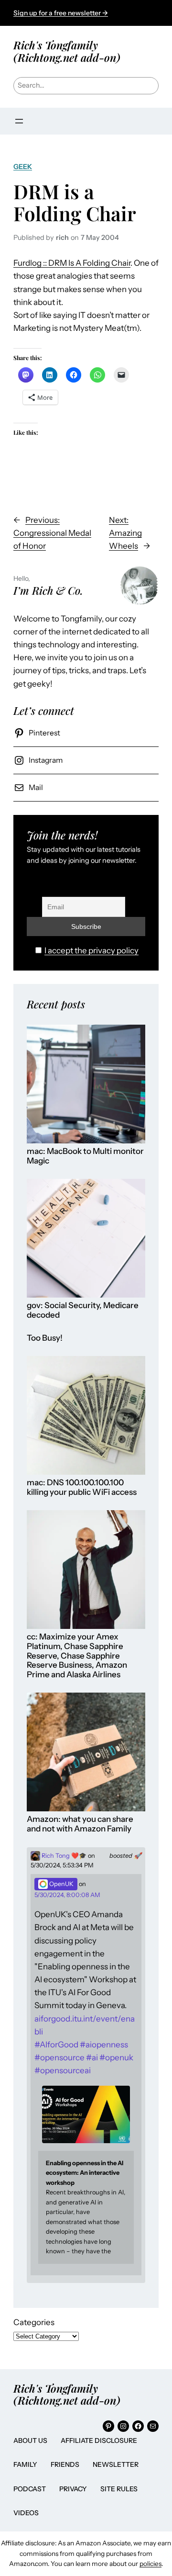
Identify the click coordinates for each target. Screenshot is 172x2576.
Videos (26, 2513)
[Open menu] (19, 121)
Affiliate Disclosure (99, 2440)
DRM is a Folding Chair (75, 203)
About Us (30, 2440)
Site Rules (119, 2489)
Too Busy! (45, 1338)
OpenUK (61, 1884)
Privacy (73, 2489)
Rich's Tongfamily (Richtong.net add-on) (67, 51)
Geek (23, 167)
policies (150, 2564)
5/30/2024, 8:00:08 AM (67, 1895)
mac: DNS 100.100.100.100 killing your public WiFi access (82, 1487)
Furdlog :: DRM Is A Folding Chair (72, 263)
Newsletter (116, 2464)
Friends (65, 2464)
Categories (34, 2322)
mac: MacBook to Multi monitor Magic (85, 1156)
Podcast (30, 2489)
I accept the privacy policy (91, 950)
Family (25, 2464)
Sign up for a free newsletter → (61, 13)
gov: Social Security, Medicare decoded (83, 1310)
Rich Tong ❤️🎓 (63, 1856)
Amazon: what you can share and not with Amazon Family (80, 1824)
